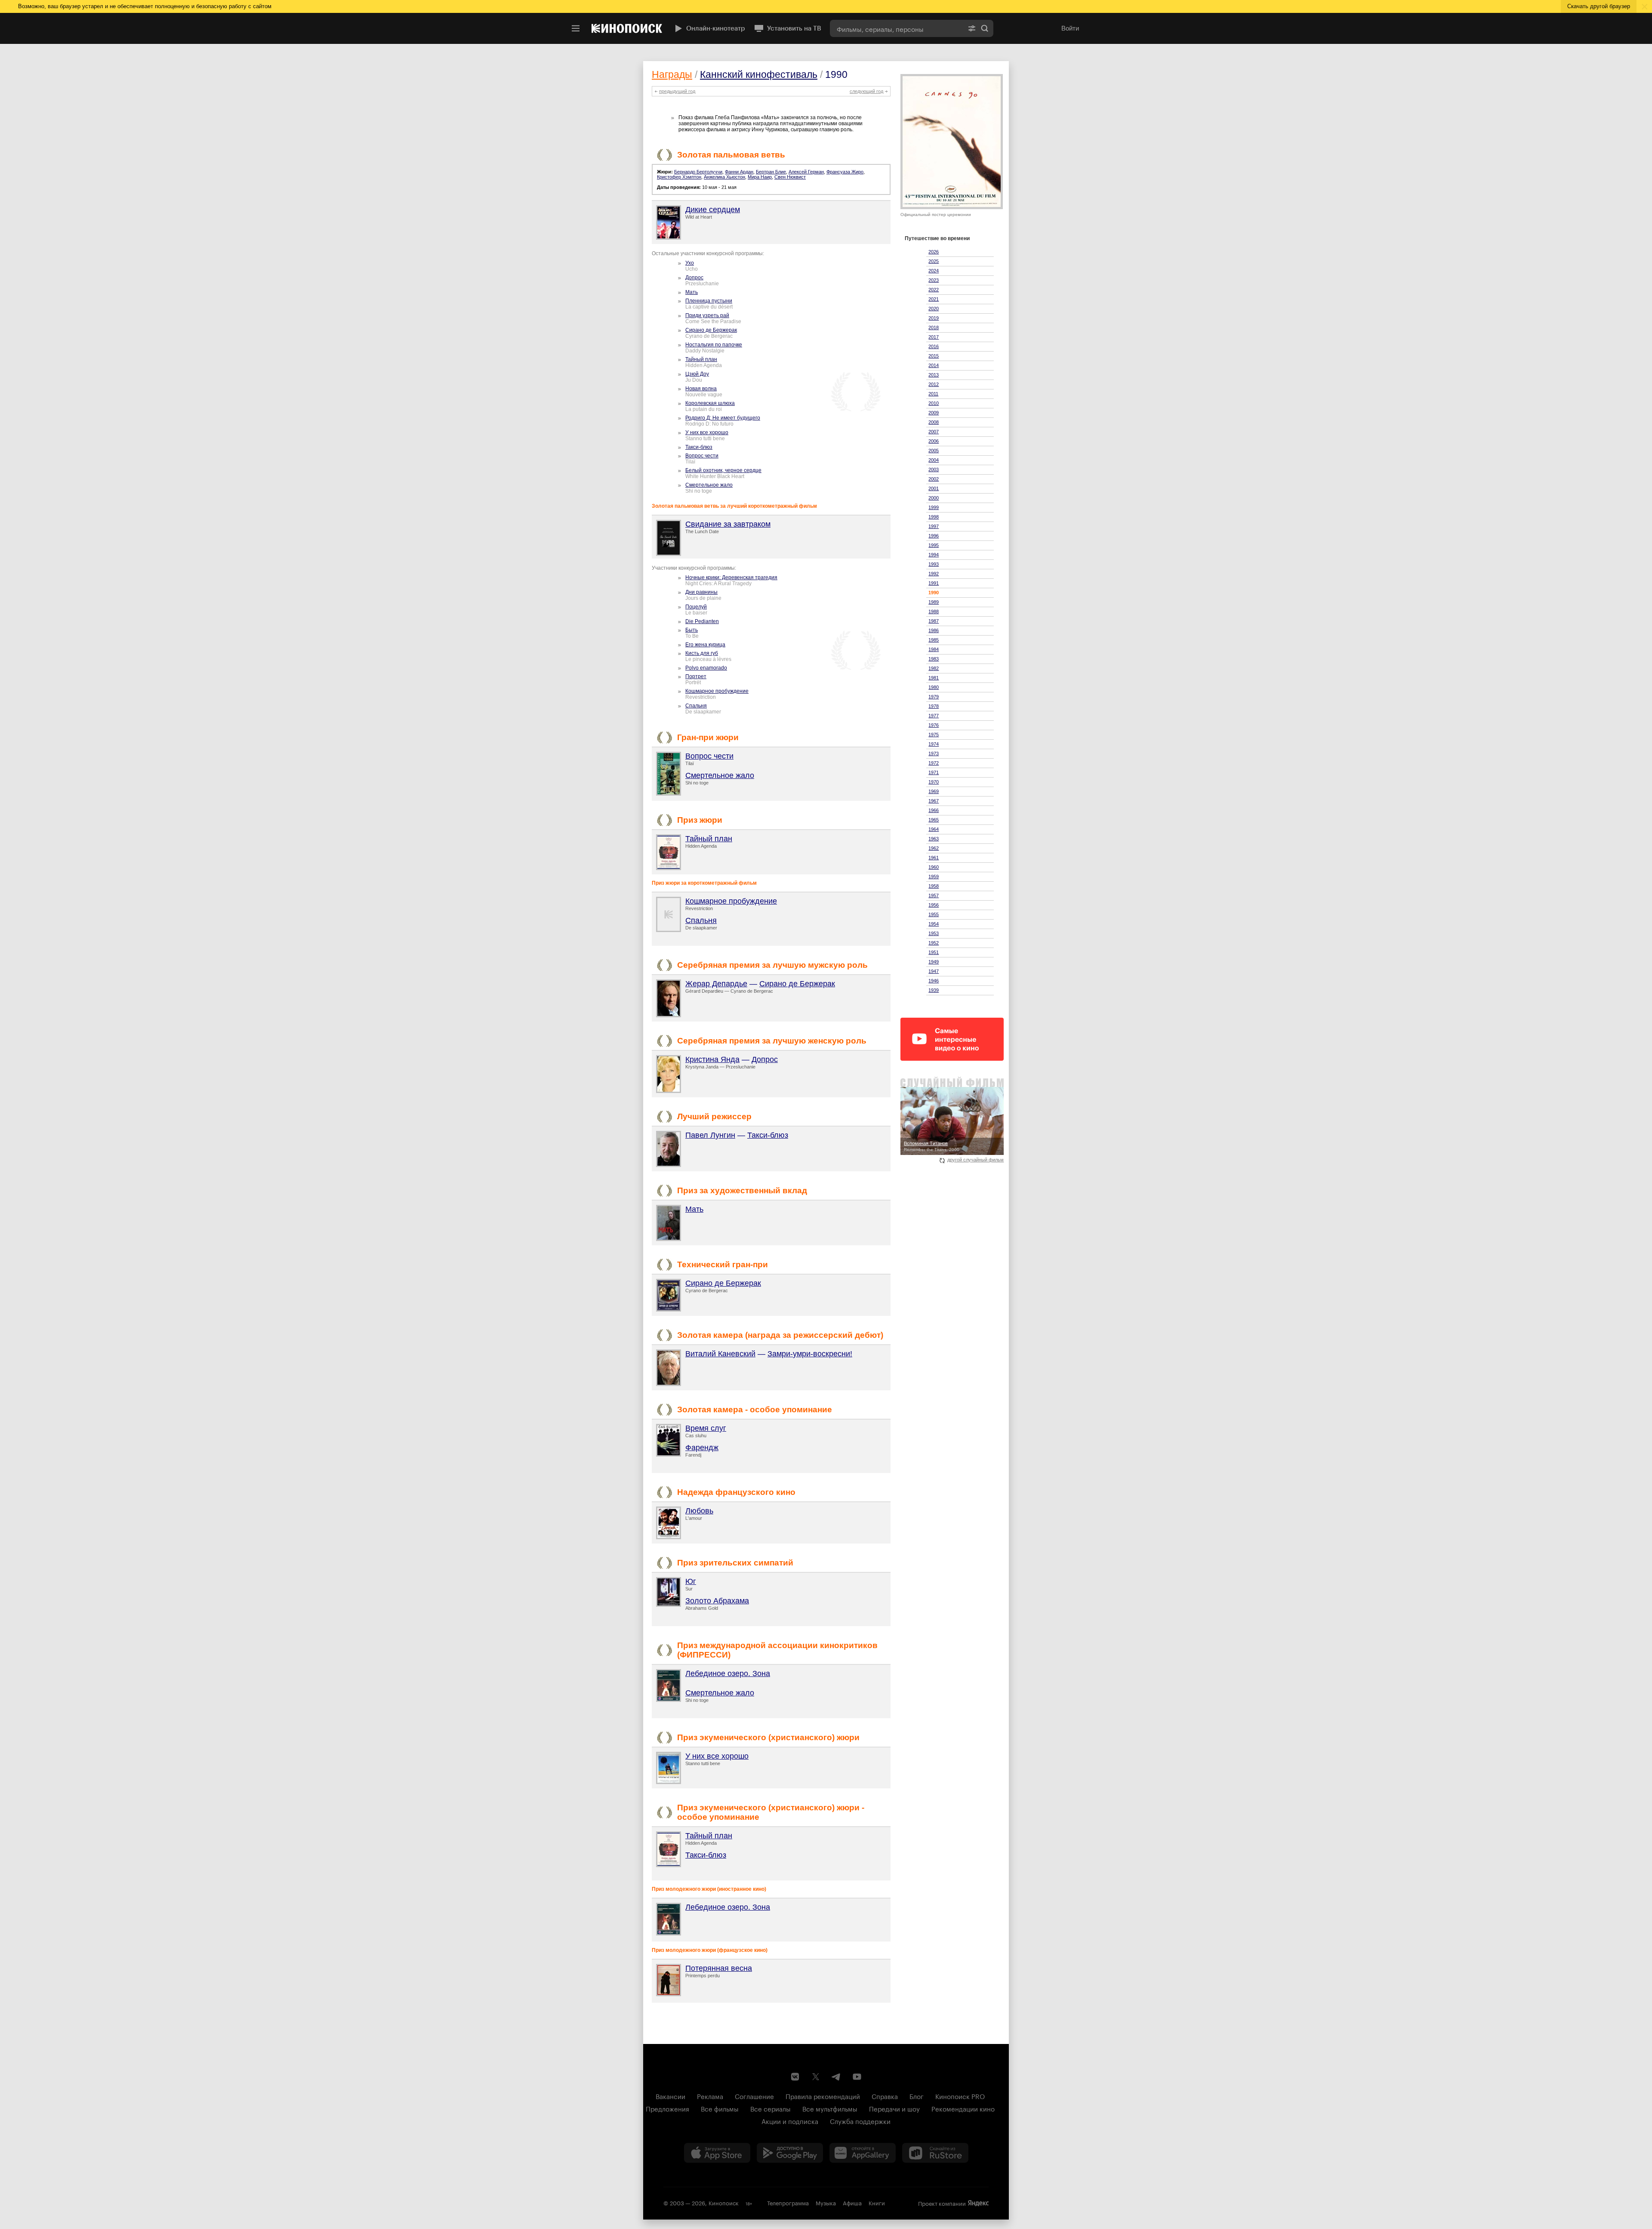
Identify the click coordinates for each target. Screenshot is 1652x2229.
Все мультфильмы (830, 2108)
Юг (691, 1581)
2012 (934, 384)
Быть (692, 630)
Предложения (667, 2108)
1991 (934, 583)
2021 (934, 299)
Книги (877, 2202)
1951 (934, 952)
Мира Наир (760, 177)
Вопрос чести (702, 456)
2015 (934, 356)
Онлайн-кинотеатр (716, 28)
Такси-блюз (699, 447)
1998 (934, 517)
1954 (934, 924)
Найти (985, 28)
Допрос (694, 278)
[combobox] (897, 28)
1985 (934, 640)
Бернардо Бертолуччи (698, 172)
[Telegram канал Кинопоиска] (836, 2077)
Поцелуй (696, 607)
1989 (934, 602)
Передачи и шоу (894, 2108)
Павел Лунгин (710, 1135)
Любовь (699, 1511)
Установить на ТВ (794, 28)
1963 (934, 839)
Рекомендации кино (963, 2108)
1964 (934, 829)
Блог (917, 2096)
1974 (934, 744)
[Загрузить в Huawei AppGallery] (863, 2153)
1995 (934, 545)
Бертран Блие (771, 172)
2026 (934, 252)
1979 (934, 697)
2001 (934, 488)
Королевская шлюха (710, 403)
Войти (1070, 28)
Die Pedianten (702, 621)
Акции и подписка (790, 2121)
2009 (934, 413)
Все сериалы (771, 2108)
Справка (885, 2096)
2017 (934, 337)
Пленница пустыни (709, 301)
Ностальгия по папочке (714, 345)
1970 (934, 782)
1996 (934, 536)
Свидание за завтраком (728, 524)
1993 (934, 564)
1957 (934, 895)
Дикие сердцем (713, 210)
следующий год (866, 91)
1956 (934, 905)
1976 (934, 725)
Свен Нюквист (790, 177)
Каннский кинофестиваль (759, 74)
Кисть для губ (702, 653)
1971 (934, 772)
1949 (934, 962)
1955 (934, 914)
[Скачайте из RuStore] (935, 2153)
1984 (934, 649)
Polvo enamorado (706, 668)
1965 (934, 820)
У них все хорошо (707, 432)
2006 (934, 441)
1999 (934, 507)
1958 (934, 886)
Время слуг (706, 1428)
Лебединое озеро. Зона (728, 1673)
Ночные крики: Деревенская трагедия (731, 577)
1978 (934, 706)
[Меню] (576, 28)
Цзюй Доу (697, 374)
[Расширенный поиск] (972, 28)
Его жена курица (705, 645)
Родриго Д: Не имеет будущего (723, 418)
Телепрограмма (788, 2202)
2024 (934, 271)
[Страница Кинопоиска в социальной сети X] (816, 2077)
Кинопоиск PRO (960, 2096)
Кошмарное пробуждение (717, 691)
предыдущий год (677, 91)
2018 (934, 327)
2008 (934, 422)
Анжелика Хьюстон (724, 177)
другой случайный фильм (975, 1160)
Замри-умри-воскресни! (810, 1354)
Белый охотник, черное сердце (723, 470)
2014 (934, 365)
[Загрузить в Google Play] (790, 2153)
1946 (934, 981)
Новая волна (701, 389)
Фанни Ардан (739, 172)
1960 (934, 867)
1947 (934, 971)
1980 (934, 687)
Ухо (690, 263)
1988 (934, 611)
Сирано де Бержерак (711, 330)
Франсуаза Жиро (845, 172)
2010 (934, 403)
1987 (934, 621)
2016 (934, 346)
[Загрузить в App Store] (717, 2153)
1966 (934, 810)
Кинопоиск (724, 2202)
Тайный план (701, 359)
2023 (934, 280)
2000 (934, 498)
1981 (934, 678)
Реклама (710, 2096)
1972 (934, 763)
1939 (934, 990)
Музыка (826, 2202)
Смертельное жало (709, 485)
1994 (934, 555)
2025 (934, 261)
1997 (934, 526)
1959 (934, 877)
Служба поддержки (860, 2121)
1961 (934, 858)
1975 (934, 735)
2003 (934, 469)
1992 (934, 574)
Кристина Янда (712, 1059)
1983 (934, 659)
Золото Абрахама (717, 1601)
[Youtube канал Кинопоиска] (857, 2077)
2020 (934, 309)
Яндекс (978, 2203)
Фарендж (702, 1448)
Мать (692, 292)
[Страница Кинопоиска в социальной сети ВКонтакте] (795, 2077)
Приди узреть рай (707, 315)
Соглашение (754, 2096)
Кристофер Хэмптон (679, 177)
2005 (934, 451)
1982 (934, 668)
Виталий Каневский (720, 1354)
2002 (934, 479)
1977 (934, 716)
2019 (934, 318)
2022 (934, 290)
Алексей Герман (806, 172)
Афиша (852, 2202)
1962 (934, 848)
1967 (934, 801)
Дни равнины (701, 592)
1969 (934, 791)
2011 (933, 394)
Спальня (696, 706)
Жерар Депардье (716, 984)
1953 (934, 933)
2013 (934, 375)
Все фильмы (720, 2108)
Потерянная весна (719, 1968)
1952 (934, 943)
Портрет (696, 676)
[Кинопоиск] (627, 28)
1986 (934, 630)
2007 (934, 432)
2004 (934, 460)
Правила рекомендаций (823, 2096)
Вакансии (670, 2096)
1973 (934, 753)
